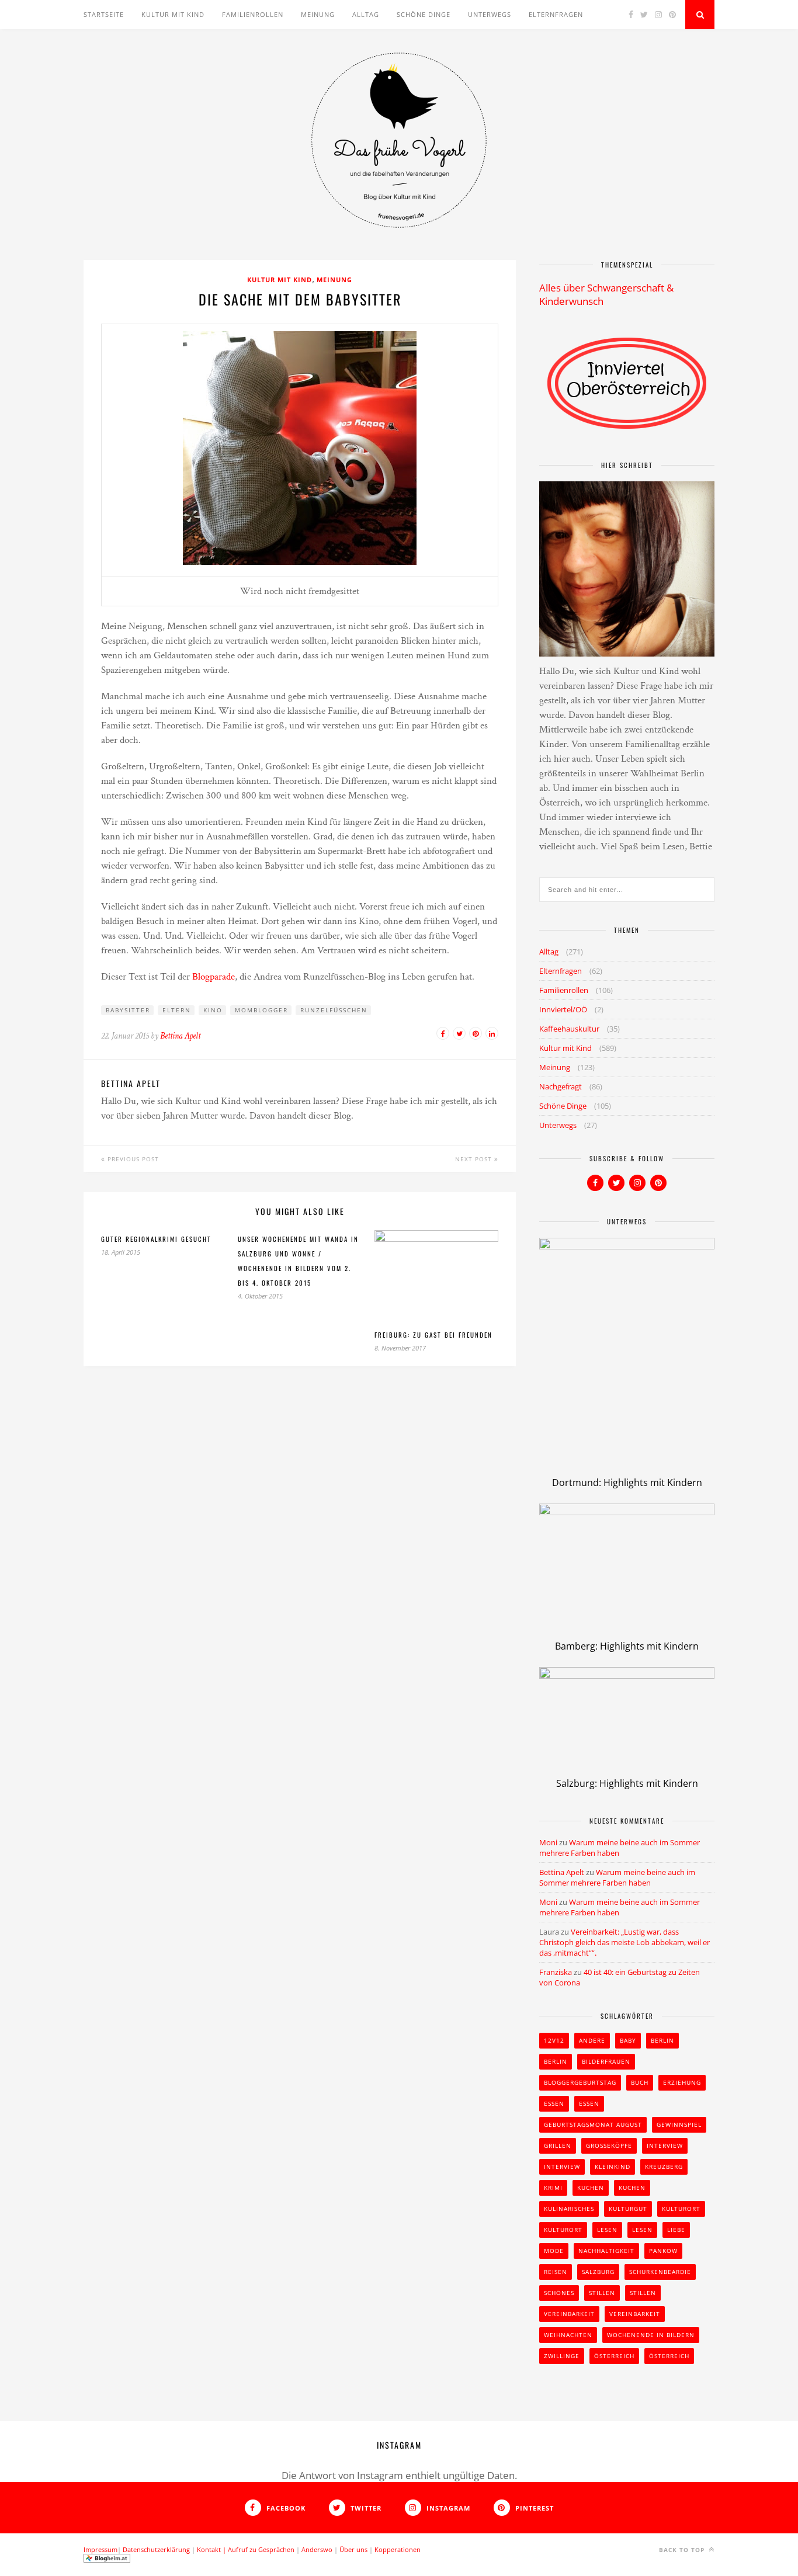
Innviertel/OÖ (563, 1009)
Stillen (602, 2293)
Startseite (104, 14)
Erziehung (682, 2082)
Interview (665, 2145)
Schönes (559, 2293)
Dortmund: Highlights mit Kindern (627, 1483)
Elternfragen (556, 14)
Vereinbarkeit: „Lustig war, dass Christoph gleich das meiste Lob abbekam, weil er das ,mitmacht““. (624, 1942)
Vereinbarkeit (569, 2314)
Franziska (556, 1972)
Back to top (683, 2550)
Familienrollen (253, 14)
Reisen (556, 2272)
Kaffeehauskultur (569, 1029)
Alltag (366, 14)
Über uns (353, 2549)
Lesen (607, 2230)
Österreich (614, 2356)
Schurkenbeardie (660, 2272)
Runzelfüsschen (334, 1010)
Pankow (663, 2251)
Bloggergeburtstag (580, 2082)
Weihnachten (568, 2335)
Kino (213, 1010)
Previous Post (132, 1159)
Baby (628, 2040)
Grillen (558, 2145)
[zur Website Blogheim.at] (107, 2560)
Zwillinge (562, 2356)
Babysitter (128, 1010)
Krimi (553, 2188)
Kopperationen (398, 2549)
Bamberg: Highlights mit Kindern (627, 1646)
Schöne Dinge (424, 14)
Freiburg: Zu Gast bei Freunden (433, 1335)
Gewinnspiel (679, 2124)
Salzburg (598, 2272)
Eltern (177, 1010)
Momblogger (261, 1010)
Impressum (100, 2549)
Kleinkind (613, 2167)
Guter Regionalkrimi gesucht (156, 1239)
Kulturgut (628, 2209)
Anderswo (317, 2549)
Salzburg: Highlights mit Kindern (627, 1783)
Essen (554, 2103)
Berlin (662, 2040)
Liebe (676, 2230)
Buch (640, 2082)
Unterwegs (490, 14)
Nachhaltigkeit (606, 2251)
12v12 (554, 2040)
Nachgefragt (561, 1086)
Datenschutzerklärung (156, 2549)
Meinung (318, 14)
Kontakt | (212, 2549)
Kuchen (591, 2188)
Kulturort (681, 2209)
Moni (548, 1842)
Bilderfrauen (606, 2061)
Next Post (475, 1159)
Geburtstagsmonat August (593, 2124)
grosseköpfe (609, 2145)
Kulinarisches (569, 2209)
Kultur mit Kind (173, 14)
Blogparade (214, 977)
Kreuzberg (664, 2167)
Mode (554, 2251)
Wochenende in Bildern (651, 2335)
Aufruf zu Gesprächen (261, 2549)
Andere (592, 2040)
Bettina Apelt (180, 1036)
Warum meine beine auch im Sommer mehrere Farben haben (617, 1877)
